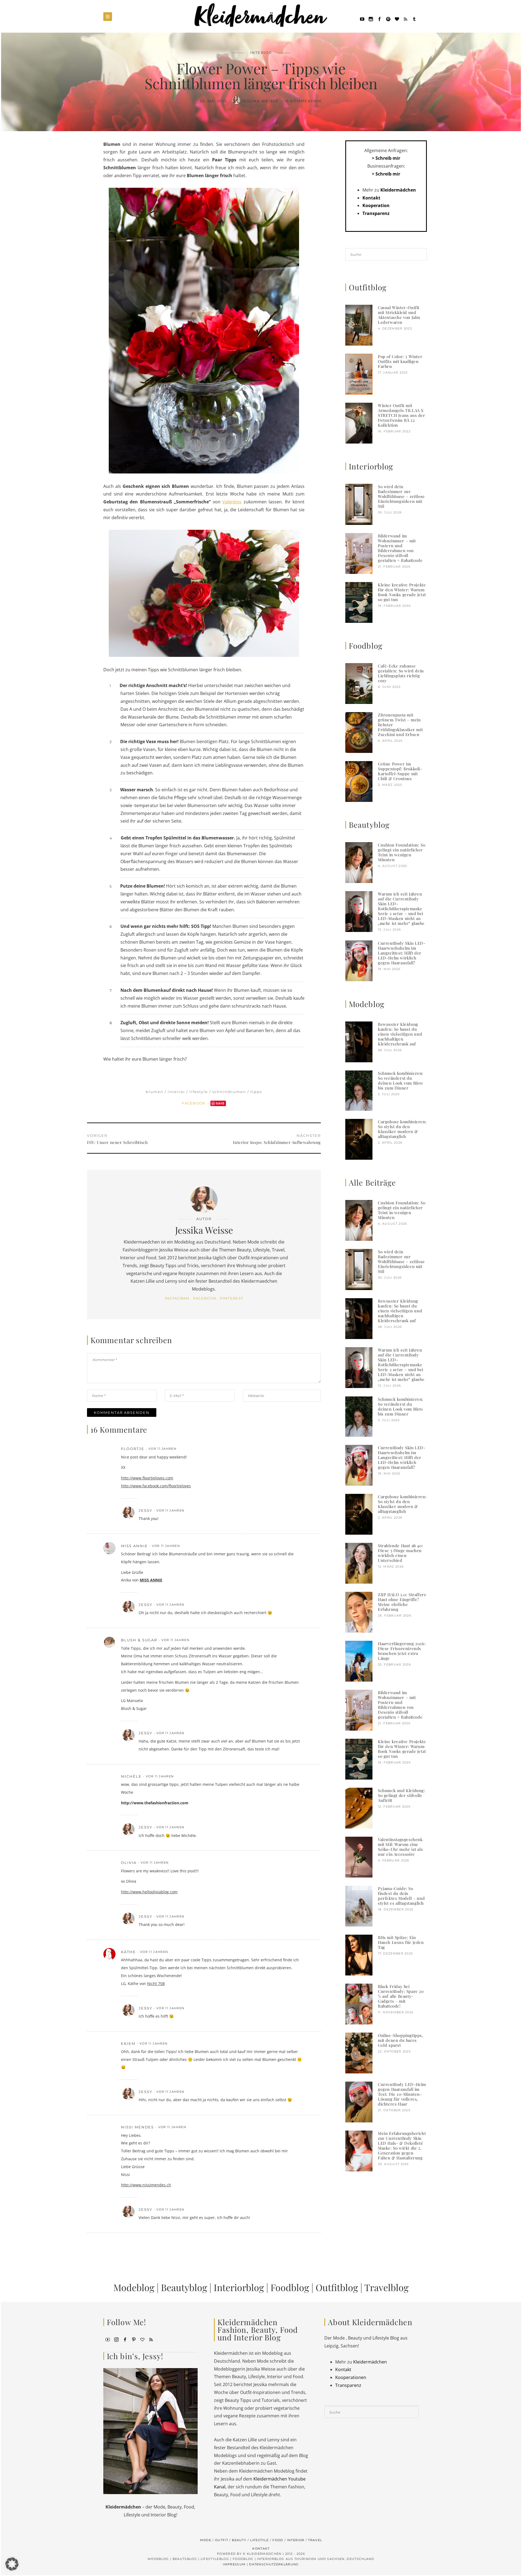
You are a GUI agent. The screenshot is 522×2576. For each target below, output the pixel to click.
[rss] (406, 19)
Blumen (155, 1092)
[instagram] (116, 2339)
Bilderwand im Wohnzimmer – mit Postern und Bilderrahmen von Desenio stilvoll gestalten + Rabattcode (400, 548)
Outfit (222, 2540)
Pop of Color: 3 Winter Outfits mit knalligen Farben (400, 361)
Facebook (194, 1103)
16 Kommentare (303, 101)
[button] (12, 2564)
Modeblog (134, 2287)
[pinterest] (388, 19)
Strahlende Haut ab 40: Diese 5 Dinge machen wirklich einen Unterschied (400, 1553)
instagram (177, 1298)
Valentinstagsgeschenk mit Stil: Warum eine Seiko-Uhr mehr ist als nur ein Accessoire (400, 1847)
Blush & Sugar (139, 1640)
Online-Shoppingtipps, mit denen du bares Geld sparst (401, 2040)
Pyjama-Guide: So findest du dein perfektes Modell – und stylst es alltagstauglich (401, 1896)
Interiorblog (239, 2287)
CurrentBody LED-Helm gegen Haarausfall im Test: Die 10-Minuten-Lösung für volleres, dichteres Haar (402, 2094)
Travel (315, 2540)
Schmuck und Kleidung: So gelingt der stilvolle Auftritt (402, 1795)
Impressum (234, 2564)
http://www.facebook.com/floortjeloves (156, 1486)
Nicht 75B (156, 1983)
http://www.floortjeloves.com (147, 1478)
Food (278, 2540)
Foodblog (290, 2287)
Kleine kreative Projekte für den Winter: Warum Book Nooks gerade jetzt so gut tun (402, 592)
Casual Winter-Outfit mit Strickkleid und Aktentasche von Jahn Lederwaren (399, 315)
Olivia (129, 1863)
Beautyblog (184, 2287)
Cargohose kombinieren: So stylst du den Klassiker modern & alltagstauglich (402, 1129)
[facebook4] (125, 2339)
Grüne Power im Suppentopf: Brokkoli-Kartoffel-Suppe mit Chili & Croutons (400, 771)
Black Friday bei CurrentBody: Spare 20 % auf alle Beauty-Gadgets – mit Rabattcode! (401, 1996)
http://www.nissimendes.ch (146, 2185)
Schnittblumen (229, 1092)
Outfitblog (337, 2287)
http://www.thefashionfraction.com (155, 1803)
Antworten (293, 1449)
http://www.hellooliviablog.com (149, 1892)
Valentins (232, 502)
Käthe (128, 1952)
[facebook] (380, 19)
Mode (206, 2540)
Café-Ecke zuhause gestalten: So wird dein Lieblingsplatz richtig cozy (401, 673)
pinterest (232, 1298)
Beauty (239, 2540)
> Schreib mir (386, 158)
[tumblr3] (414, 19)
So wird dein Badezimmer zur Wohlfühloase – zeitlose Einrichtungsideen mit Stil (401, 496)
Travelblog (386, 2287)
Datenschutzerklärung (274, 2564)
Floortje (133, 1449)
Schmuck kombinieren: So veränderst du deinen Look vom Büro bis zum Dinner (401, 1081)
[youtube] (362, 19)
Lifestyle (199, 1092)
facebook (205, 1298)
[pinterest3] (134, 2339)
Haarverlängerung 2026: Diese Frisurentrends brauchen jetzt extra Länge (402, 1651)
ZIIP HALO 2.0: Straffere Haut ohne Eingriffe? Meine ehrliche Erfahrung (402, 1602)
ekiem (128, 2043)
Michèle (131, 1776)
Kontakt (371, 198)
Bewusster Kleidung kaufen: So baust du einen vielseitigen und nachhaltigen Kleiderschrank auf (400, 1034)
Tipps (256, 1092)
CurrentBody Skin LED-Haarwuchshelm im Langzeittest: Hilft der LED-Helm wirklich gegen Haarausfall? (402, 953)
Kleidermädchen (398, 190)
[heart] (397, 19)
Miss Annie (134, 1546)
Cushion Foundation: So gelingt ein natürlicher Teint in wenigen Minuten (402, 852)
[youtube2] (108, 2339)
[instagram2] (371, 19)
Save (220, 1103)
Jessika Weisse (261, 101)
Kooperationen (351, 2377)
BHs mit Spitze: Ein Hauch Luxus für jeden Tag (401, 1942)
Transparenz (376, 213)
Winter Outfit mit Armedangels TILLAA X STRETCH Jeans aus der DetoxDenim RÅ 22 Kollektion (402, 415)
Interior (261, 53)
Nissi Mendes (137, 2127)
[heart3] (142, 2339)
